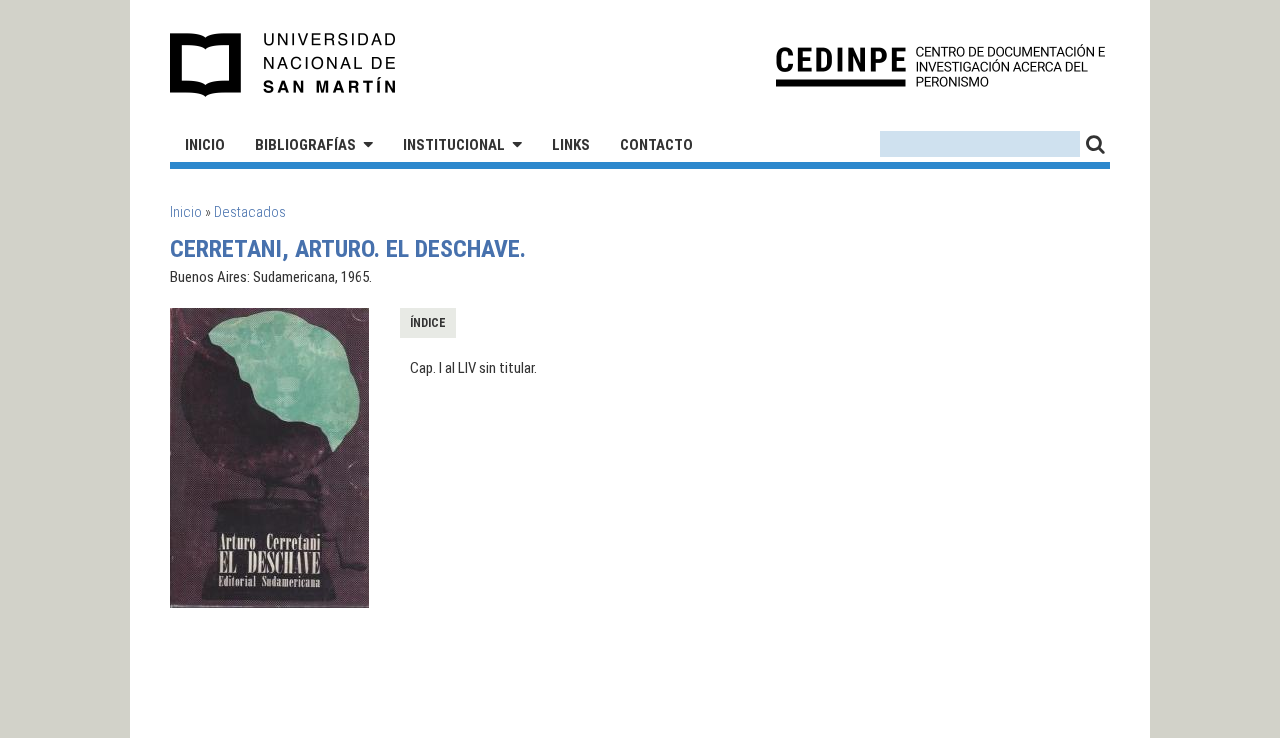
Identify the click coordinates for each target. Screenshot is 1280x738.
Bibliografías (305, 145)
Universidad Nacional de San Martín (283, 65)
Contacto (656, 145)
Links (571, 145)
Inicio (205, 145)
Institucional (454, 145)
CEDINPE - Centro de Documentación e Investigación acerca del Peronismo (940, 65)
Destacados (250, 212)
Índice (428, 323)
